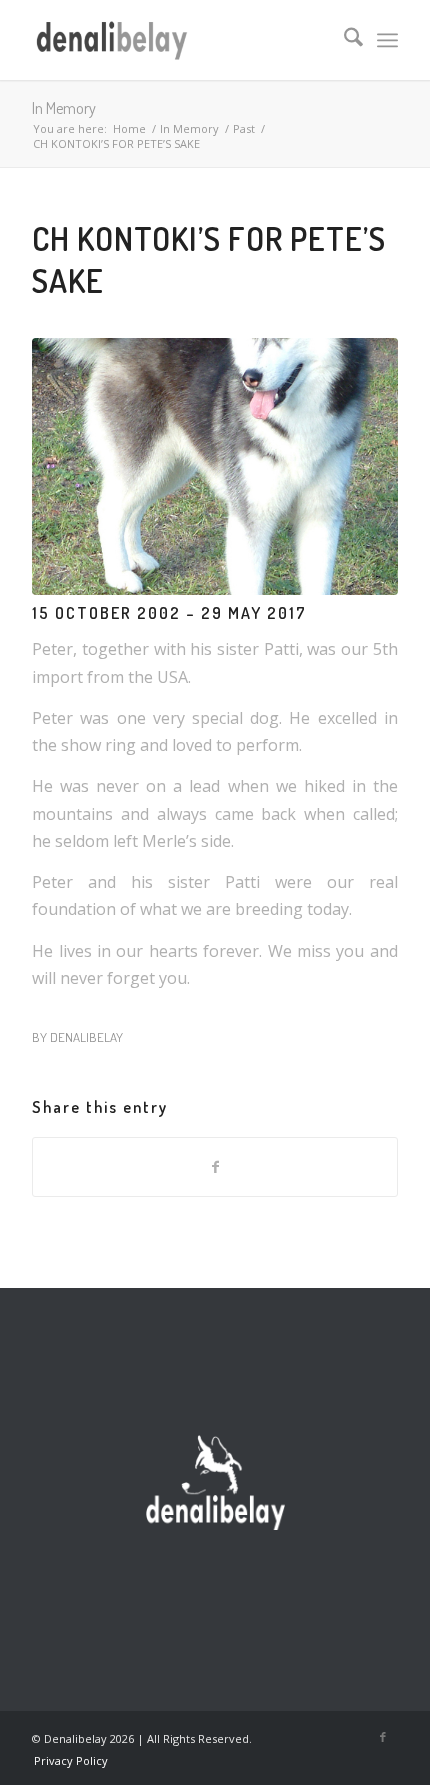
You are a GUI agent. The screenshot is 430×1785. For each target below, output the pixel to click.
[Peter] (215, 467)
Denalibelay (86, 1037)
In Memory (64, 108)
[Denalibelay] (178, 40)
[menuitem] (343, 40)
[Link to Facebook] (383, 1737)
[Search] (343, 40)
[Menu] (387, 40)
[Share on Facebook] (215, 1167)
